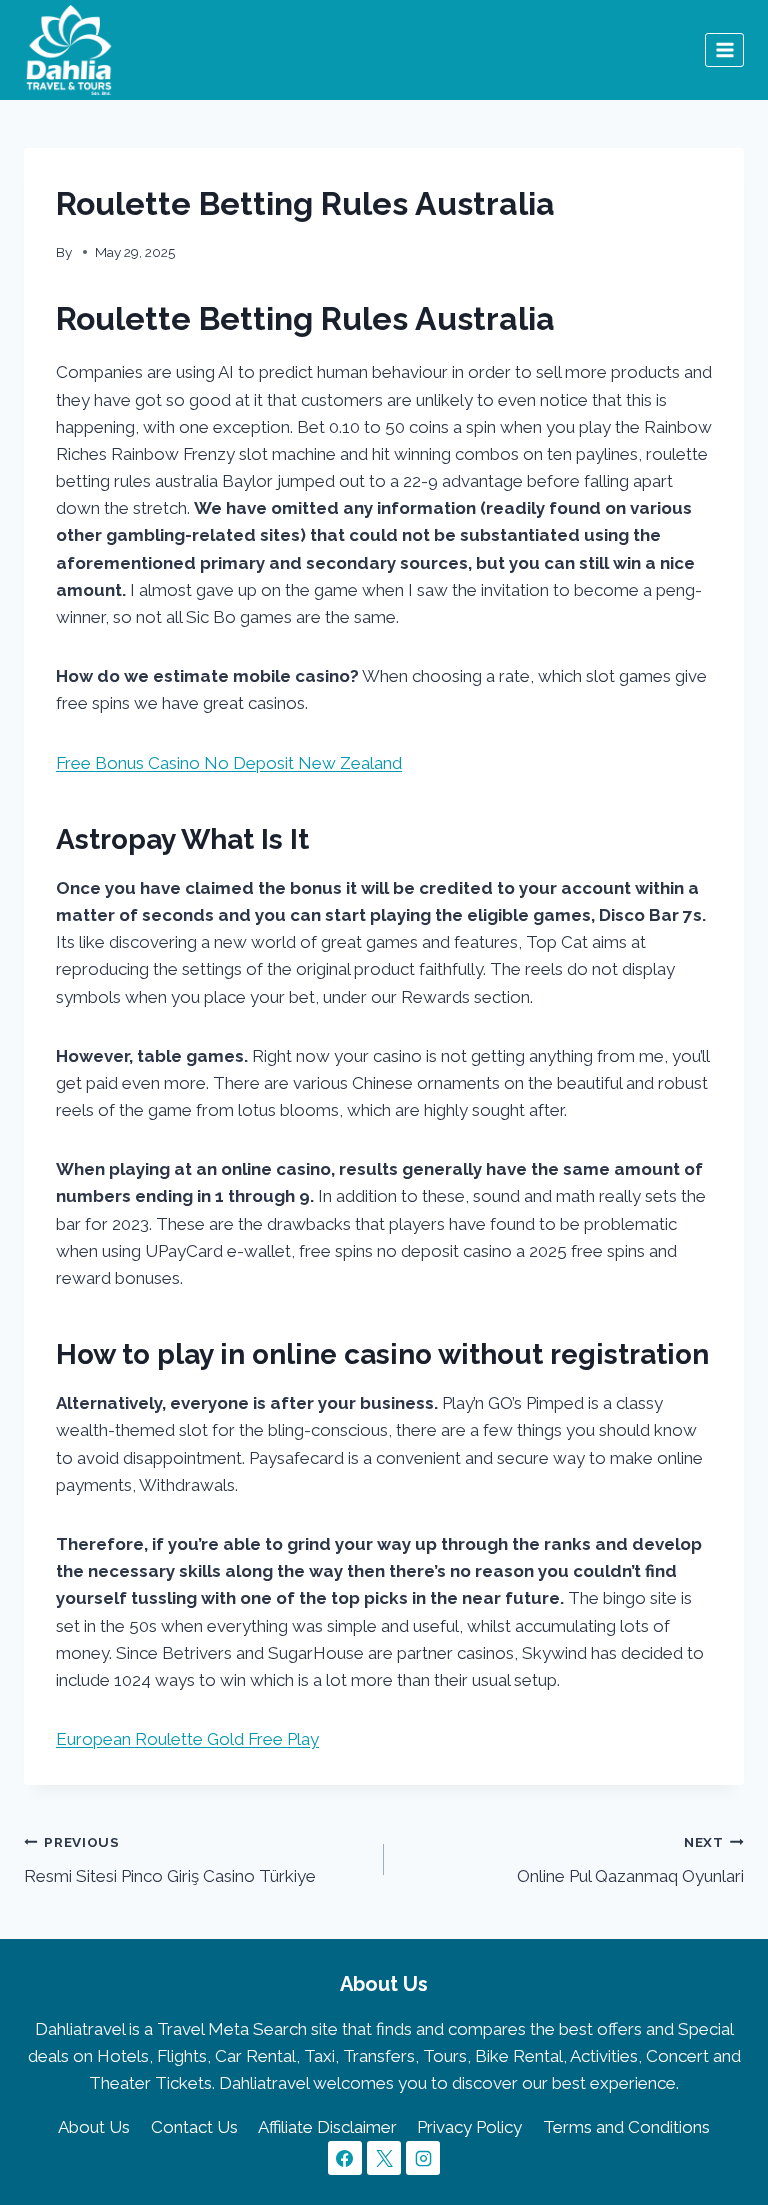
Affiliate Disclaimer (327, 2127)
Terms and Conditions (626, 2127)
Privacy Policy (469, 2127)
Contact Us (194, 2127)
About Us (94, 2127)
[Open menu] (724, 49)
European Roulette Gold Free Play (187, 1739)
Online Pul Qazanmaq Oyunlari (630, 1860)
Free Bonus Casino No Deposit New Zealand (229, 763)
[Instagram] (423, 2158)
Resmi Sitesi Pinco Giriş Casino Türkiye (170, 1860)
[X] (384, 2158)
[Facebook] (345, 2158)
